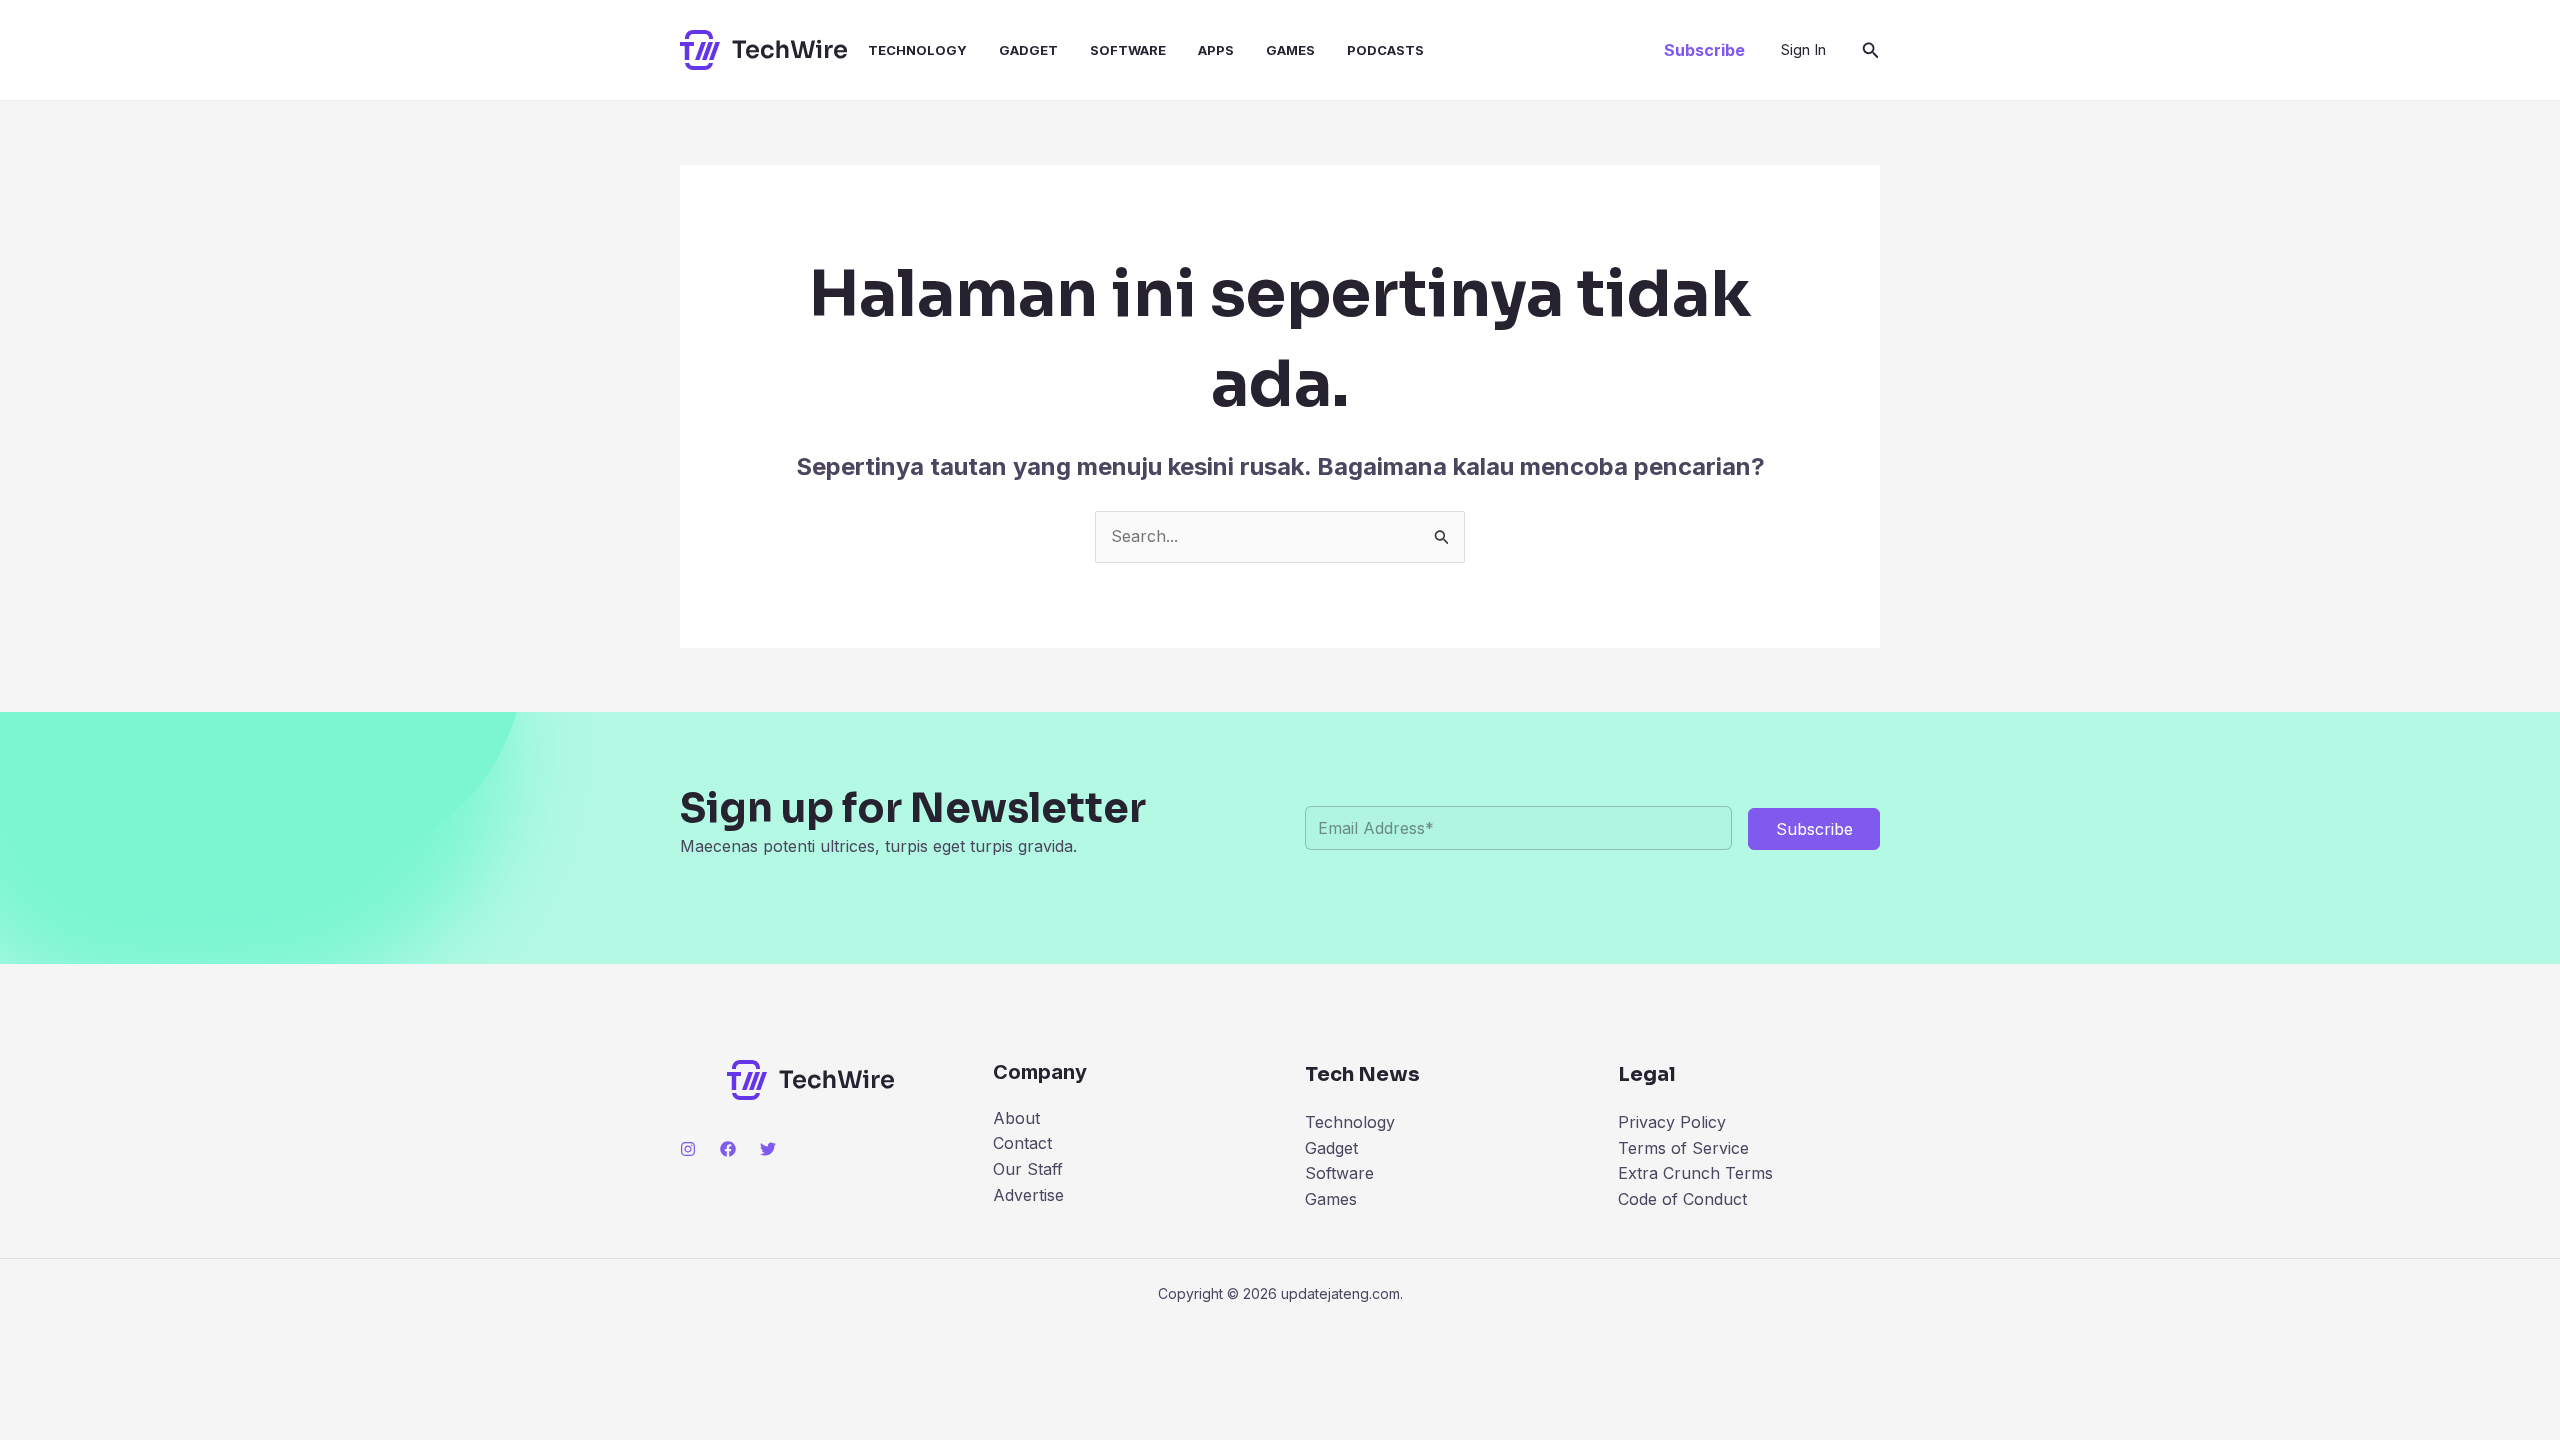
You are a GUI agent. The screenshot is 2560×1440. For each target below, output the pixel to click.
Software (1128, 50)
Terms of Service (1683, 1148)
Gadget (1028, 50)
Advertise (1028, 1195)
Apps (1216, 50)
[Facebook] (728, 1149)
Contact (1022, 1143)
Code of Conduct (1682, 1199)
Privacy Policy (1672, 1122)
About (1016, 1118)
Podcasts (1385, 50)
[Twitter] (768, 1149)
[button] (1704, 50)
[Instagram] (688, 1149)
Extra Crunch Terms (1695, 1173)
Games (1290, 50)
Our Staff (1028, 1169)
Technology (917, 50)
